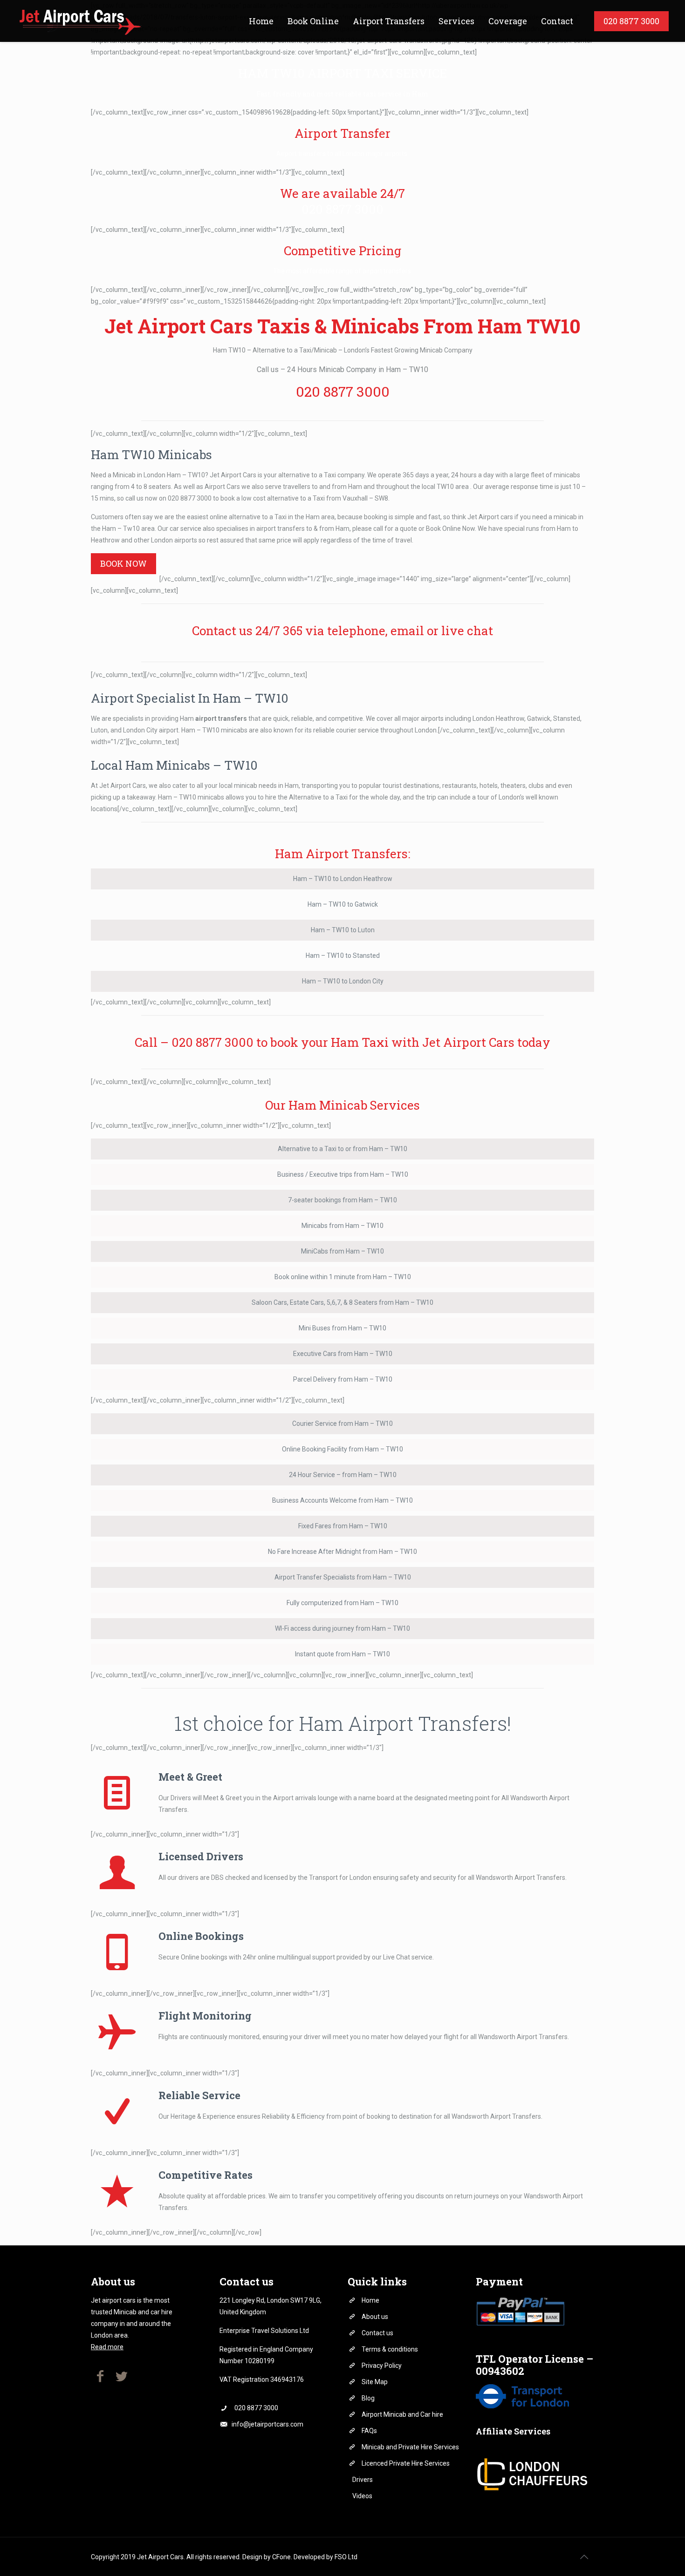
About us (375, 2317)
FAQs (369, 2431)
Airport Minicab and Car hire (402, 2414)
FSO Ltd (346, 2557)
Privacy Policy (382, 2366)
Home (370, 2300)
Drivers (363, 2480)
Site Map (375, 2382)
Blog (368, 2398)
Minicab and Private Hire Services (410, 2447)
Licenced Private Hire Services (406, 2463)
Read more (107, 2347)
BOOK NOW (123, 563)
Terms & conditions (390, 2349)
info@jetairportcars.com (267, 2424)
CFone (281, 2557)
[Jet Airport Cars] (79, 21)
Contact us (377, 2333)
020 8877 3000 (342, 209)
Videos (362, 2496)
